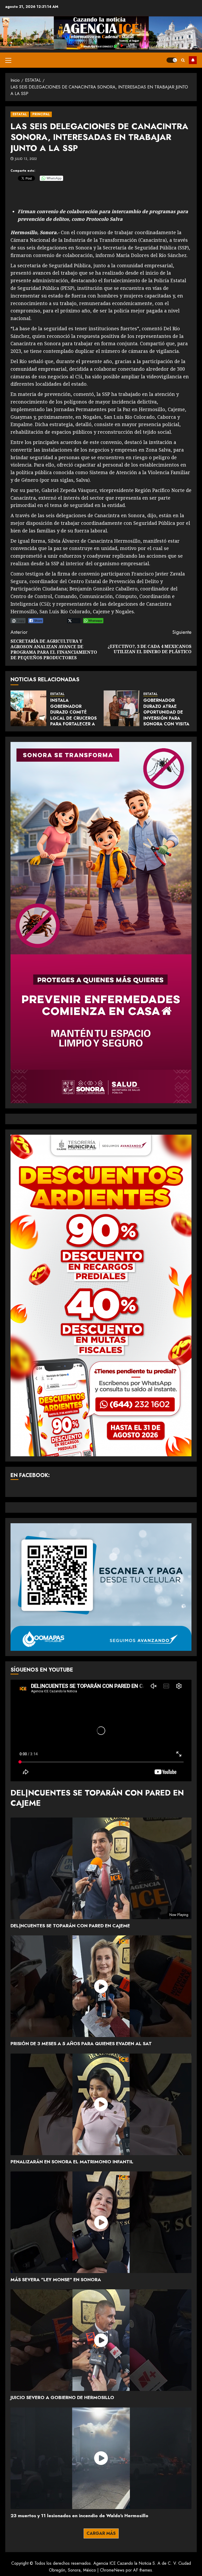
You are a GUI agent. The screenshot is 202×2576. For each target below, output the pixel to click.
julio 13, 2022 (26, 159)
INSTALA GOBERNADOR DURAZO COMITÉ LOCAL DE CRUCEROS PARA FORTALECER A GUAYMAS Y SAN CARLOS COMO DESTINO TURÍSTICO (74, 721)
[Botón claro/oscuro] (172, 60)
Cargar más (101, 2533)
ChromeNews (112, 2570)
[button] (8, 60)
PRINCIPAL (41, 114)
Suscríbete (193, 60)
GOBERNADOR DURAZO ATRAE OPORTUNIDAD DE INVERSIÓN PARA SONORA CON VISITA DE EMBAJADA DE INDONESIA (166, 718)
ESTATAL (20, 114)
